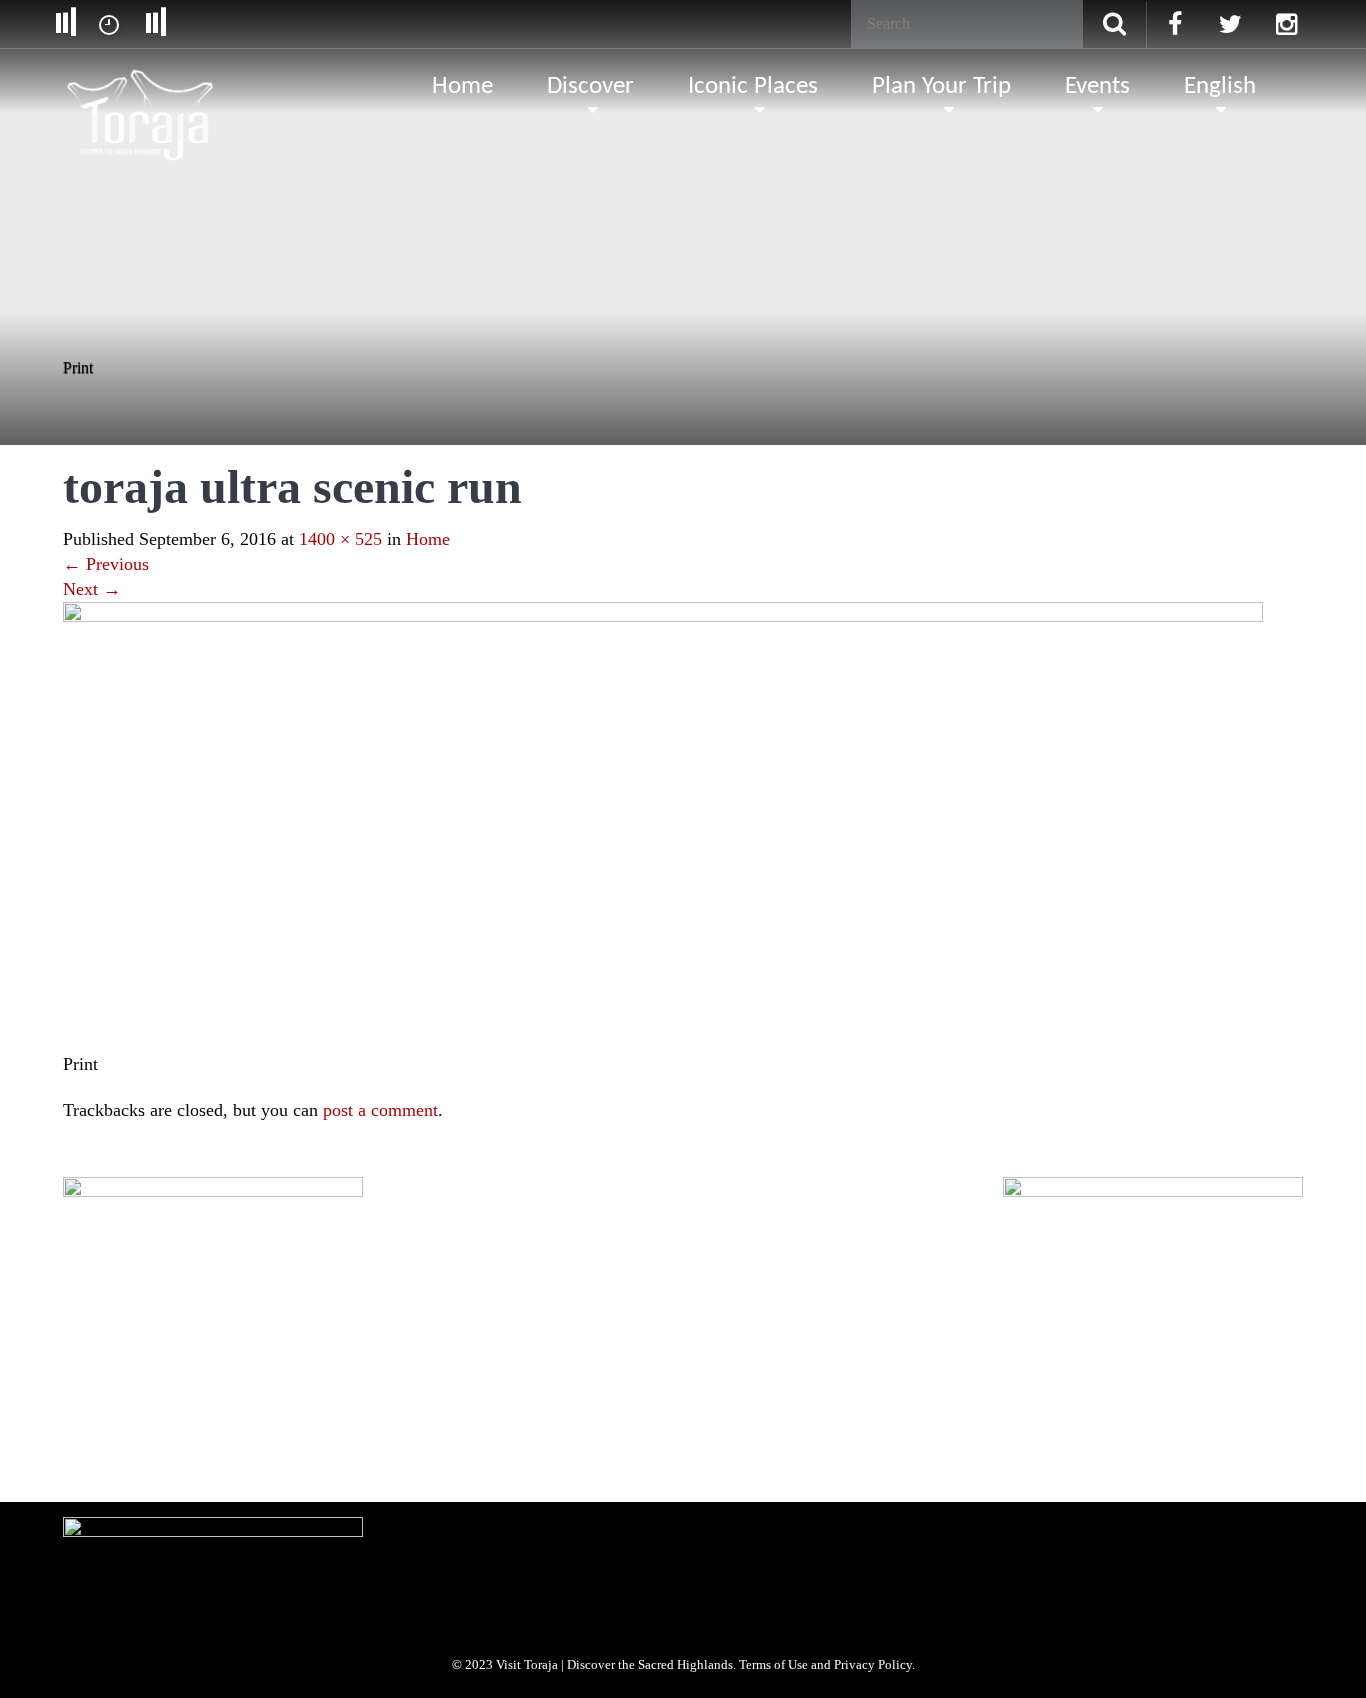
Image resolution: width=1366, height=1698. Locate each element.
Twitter (175, 1448)
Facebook (103, 1448)
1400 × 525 (340, 539)
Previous (106, 564)
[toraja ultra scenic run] (663, 825)
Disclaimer (500, 1323)
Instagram (248, 1448)
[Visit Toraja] (141, 85)
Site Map (577, 1323)
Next (92, 589)
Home (428, 539)
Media (244, 1323)
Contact (647, 1323)
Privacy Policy (412, 1323)
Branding (176, 1323)
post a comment (380, 1110)
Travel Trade (319, 1323)
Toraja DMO (94, 1323)
